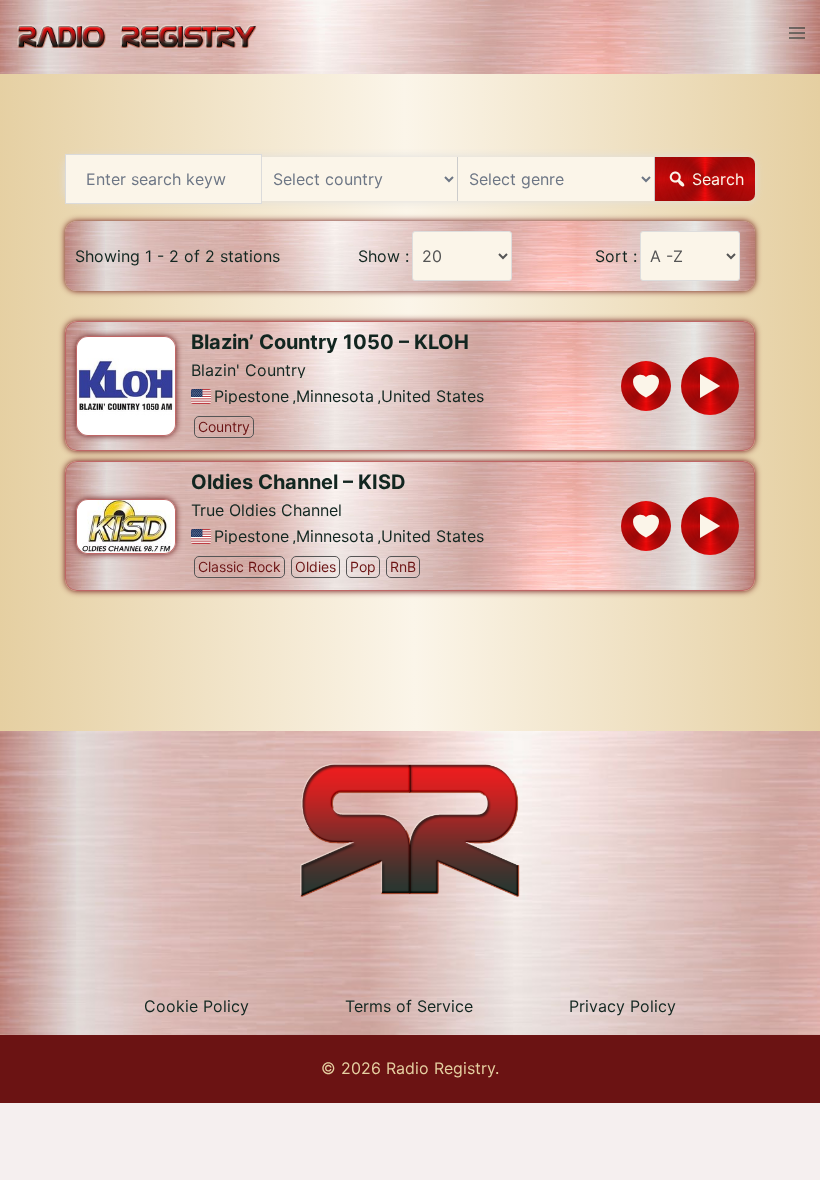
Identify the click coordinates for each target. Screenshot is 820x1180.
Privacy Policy (622, 1006)
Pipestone (251, 396)
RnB (403, 566)
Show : (383, 256)
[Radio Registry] (136, 35)
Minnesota (335, 396)
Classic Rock (239, 566)
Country (224, 426)
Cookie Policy (196, 1006)
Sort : (616, 256)
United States (432, 396)
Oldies (315, 566)
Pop (363, 566)
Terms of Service (409, 1006)
